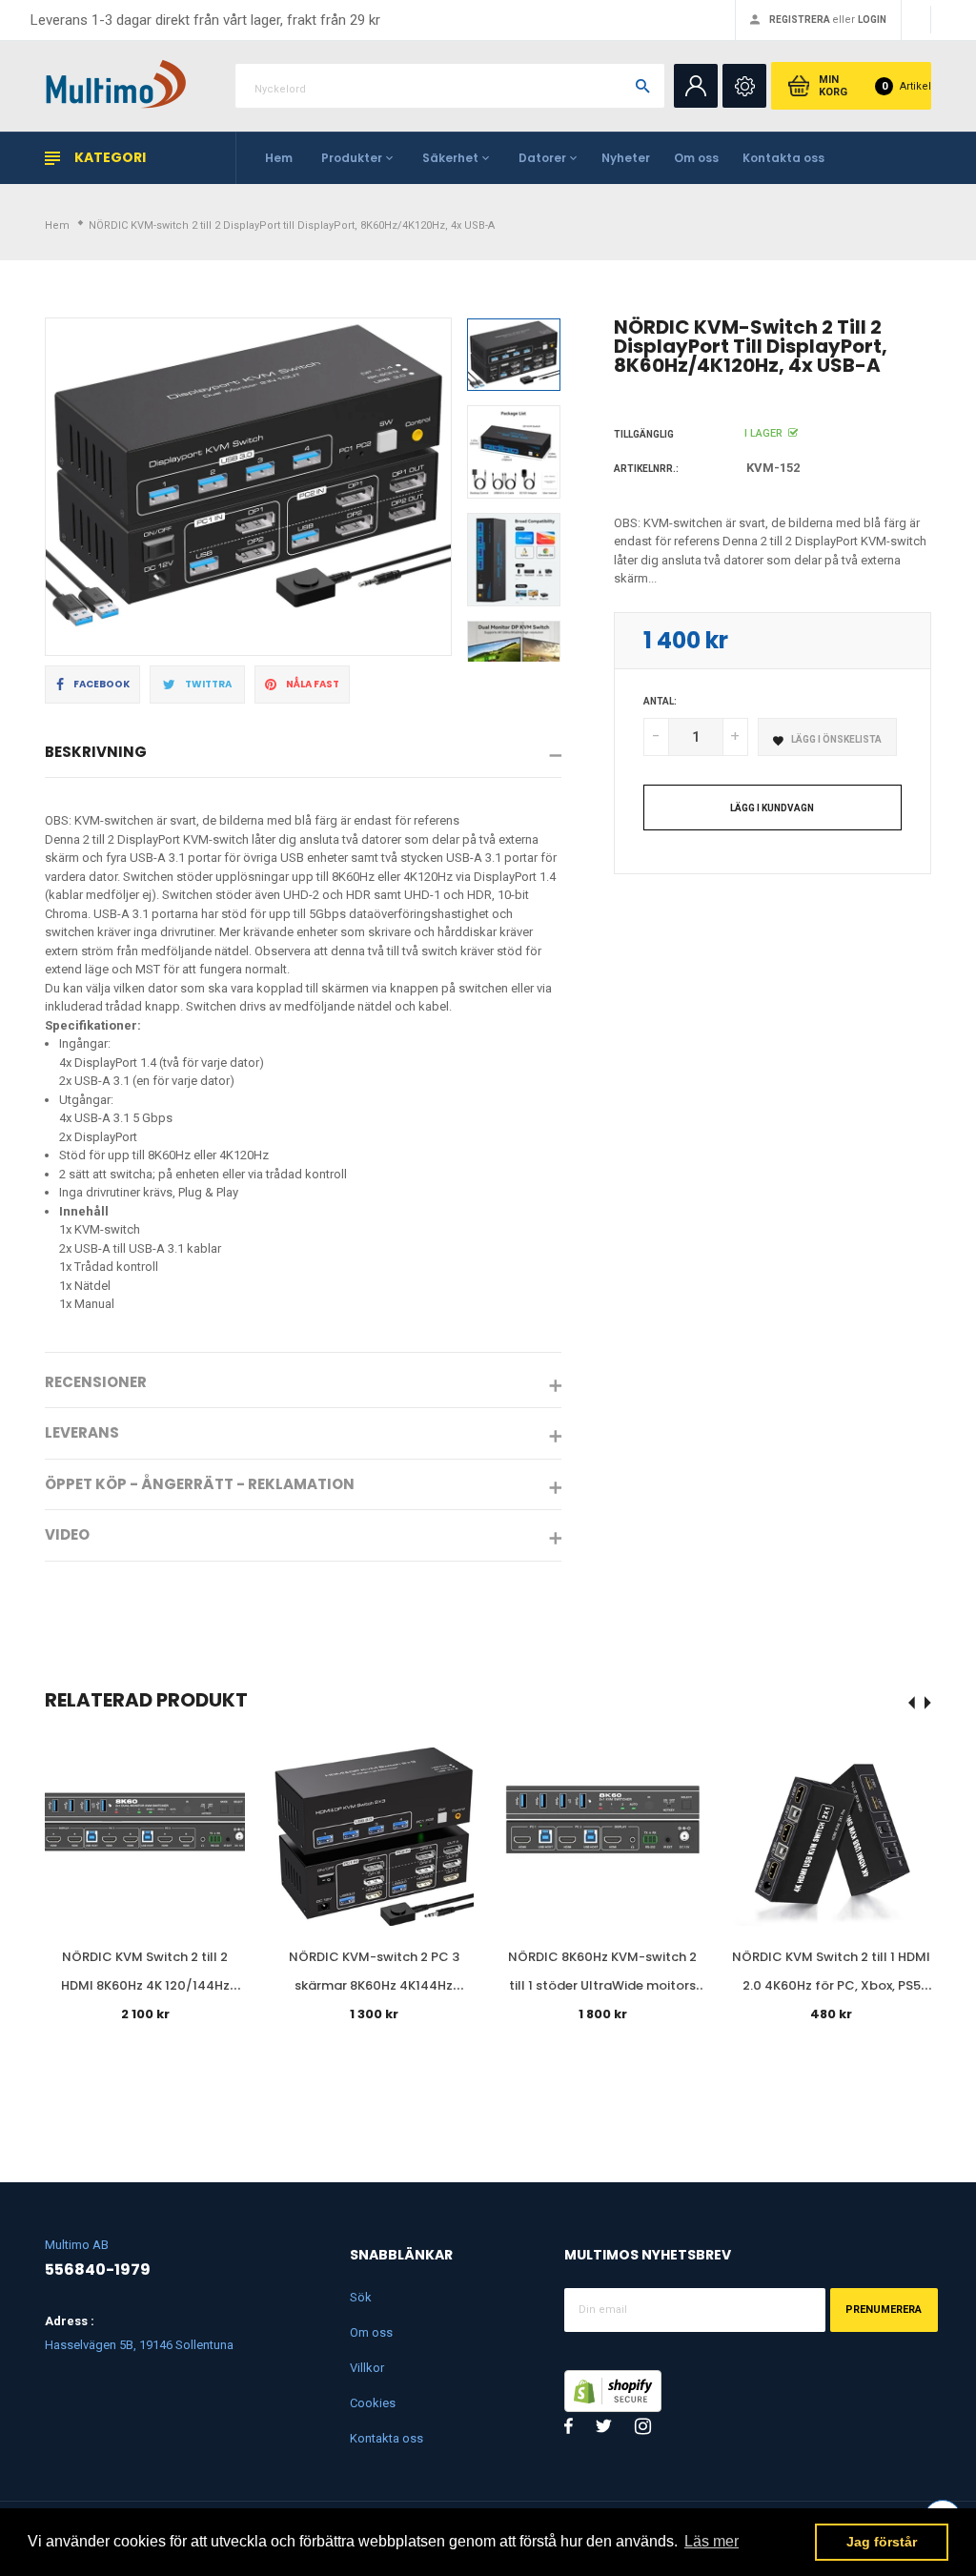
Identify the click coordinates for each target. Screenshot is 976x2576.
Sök (361, 2297)
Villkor (367, 2368)
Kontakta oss (783, 158)
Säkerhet (450, 158)
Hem (279, 158)
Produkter (352, 158)
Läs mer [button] (712, 2541)
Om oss (696, 158)
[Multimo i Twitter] (604, 2426)
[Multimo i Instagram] (643, 2426)
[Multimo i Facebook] (569, 2426)
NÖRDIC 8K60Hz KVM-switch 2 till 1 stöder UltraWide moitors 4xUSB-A (602, 1985)
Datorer (542, 158)
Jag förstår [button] (882, 2542)
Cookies (373, 2403)
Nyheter (626, 158)
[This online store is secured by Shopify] (613, 2389)
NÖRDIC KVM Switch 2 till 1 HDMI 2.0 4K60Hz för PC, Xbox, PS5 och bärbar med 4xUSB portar (831, 1985)
